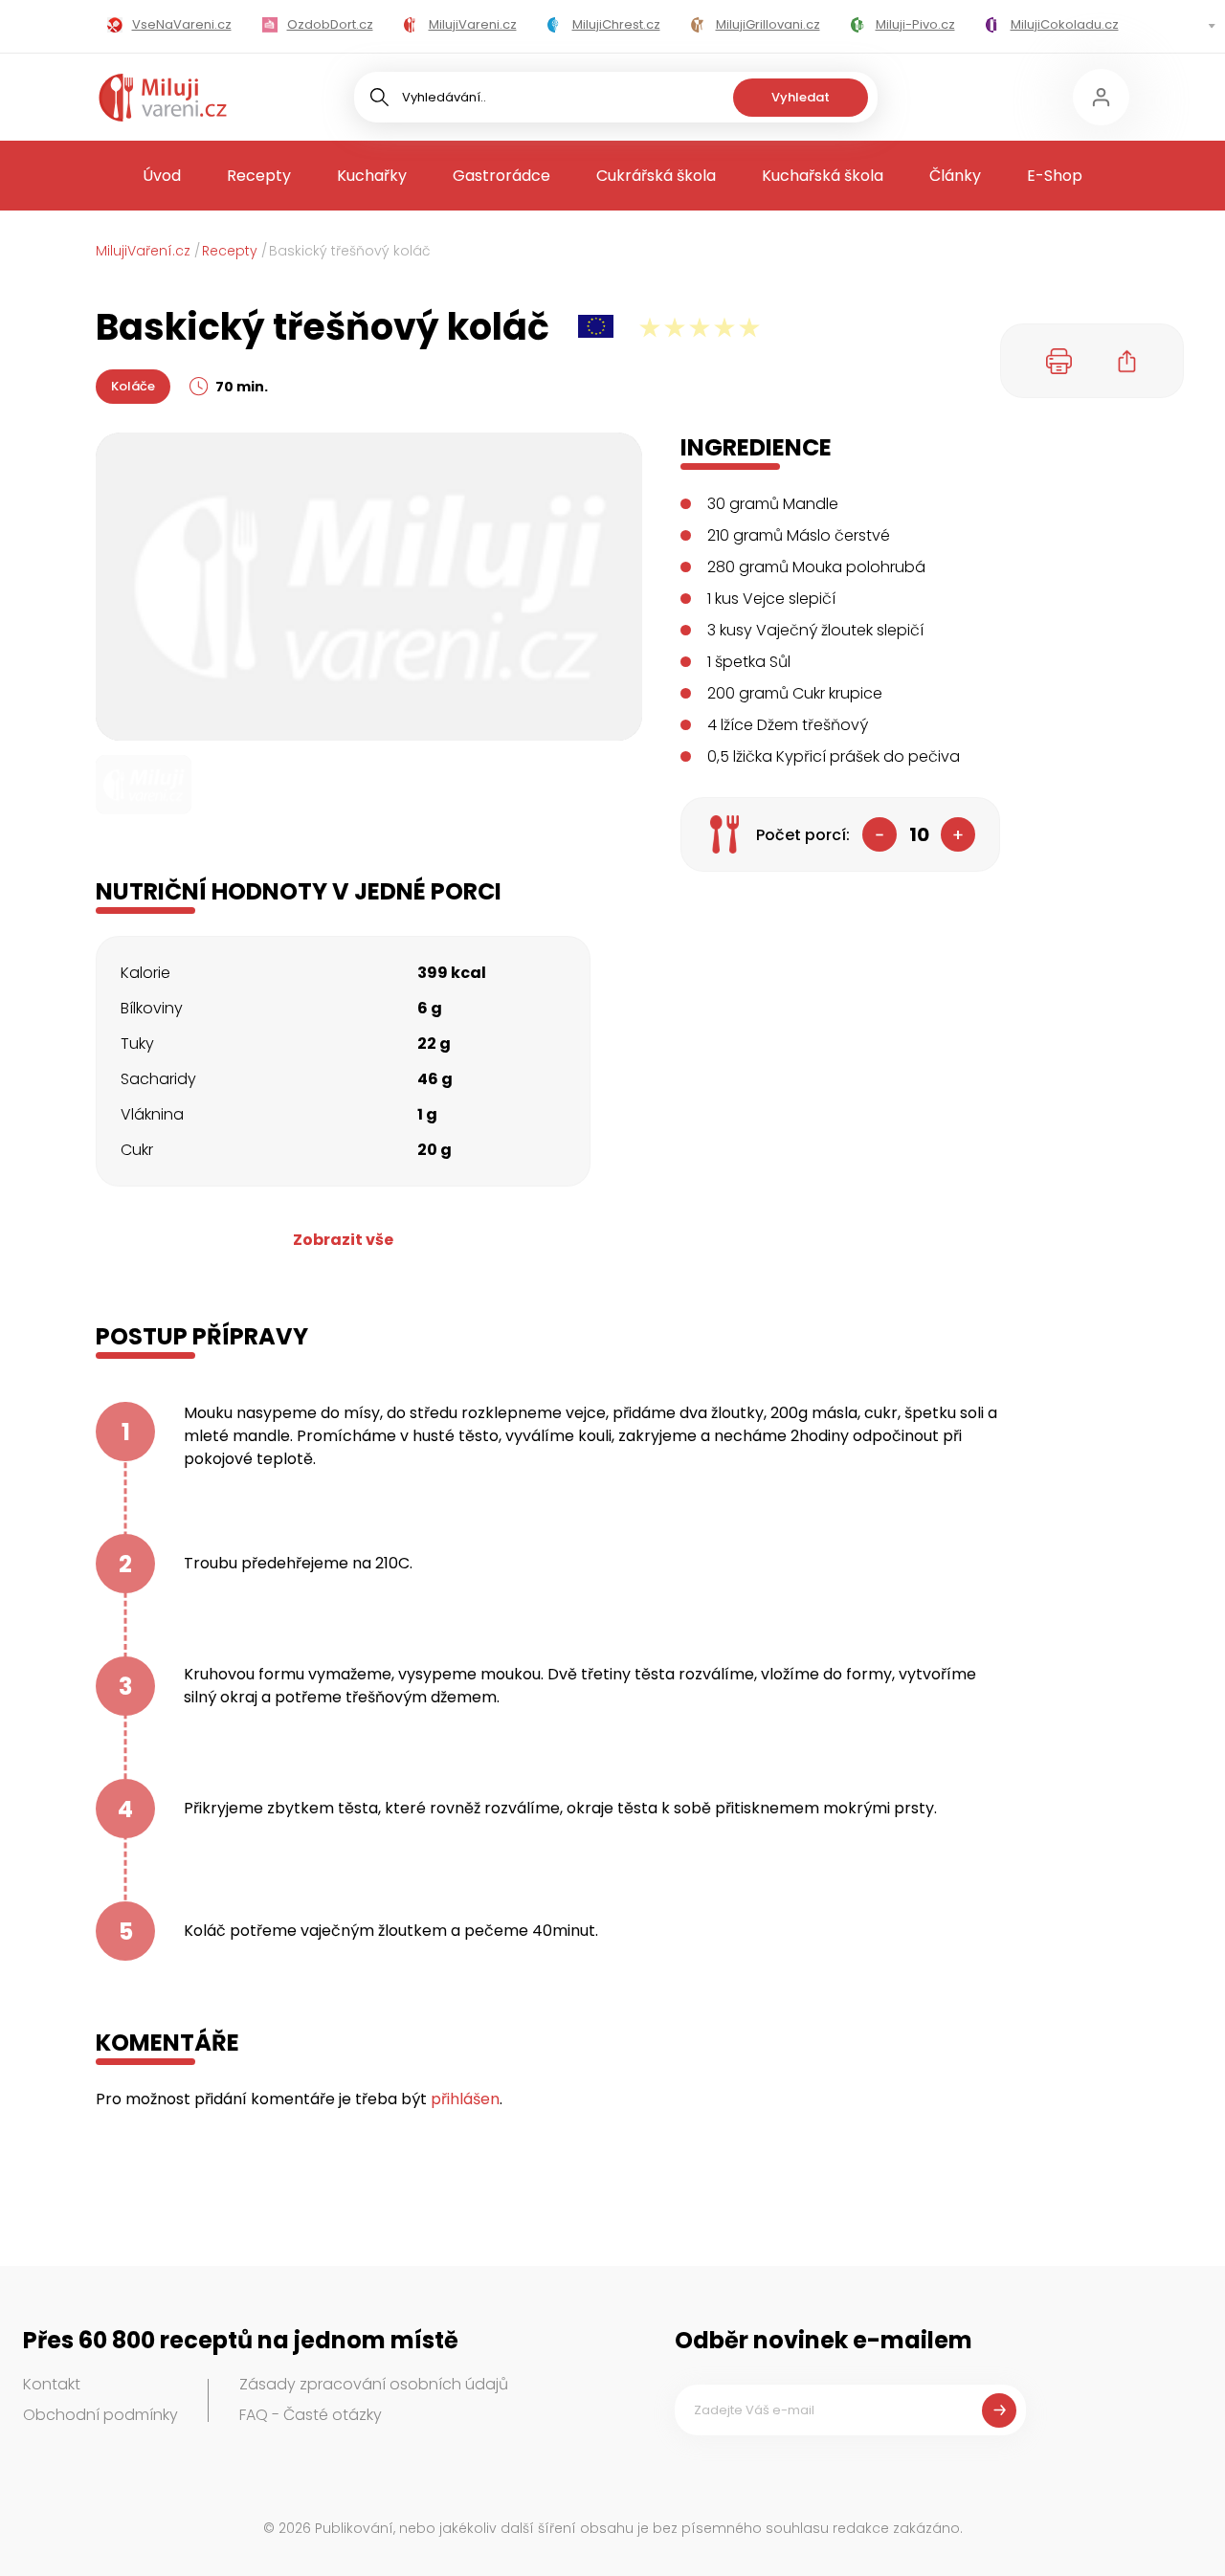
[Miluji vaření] (163, 98)
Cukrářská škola (656, 176)
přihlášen (465, 2099)
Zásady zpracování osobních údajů (374, 2384)
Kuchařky (372, 176)
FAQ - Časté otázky (311, 2415)
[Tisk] (1059, 361)
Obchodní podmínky (100, 2415)
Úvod (162, 176)
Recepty (259, 176)
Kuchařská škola (823, 176)
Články (955, 176)
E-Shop (1055, 176)
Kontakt (52, 2384)
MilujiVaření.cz (143, 251)
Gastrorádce (501, 176)
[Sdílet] (1127, 361)
